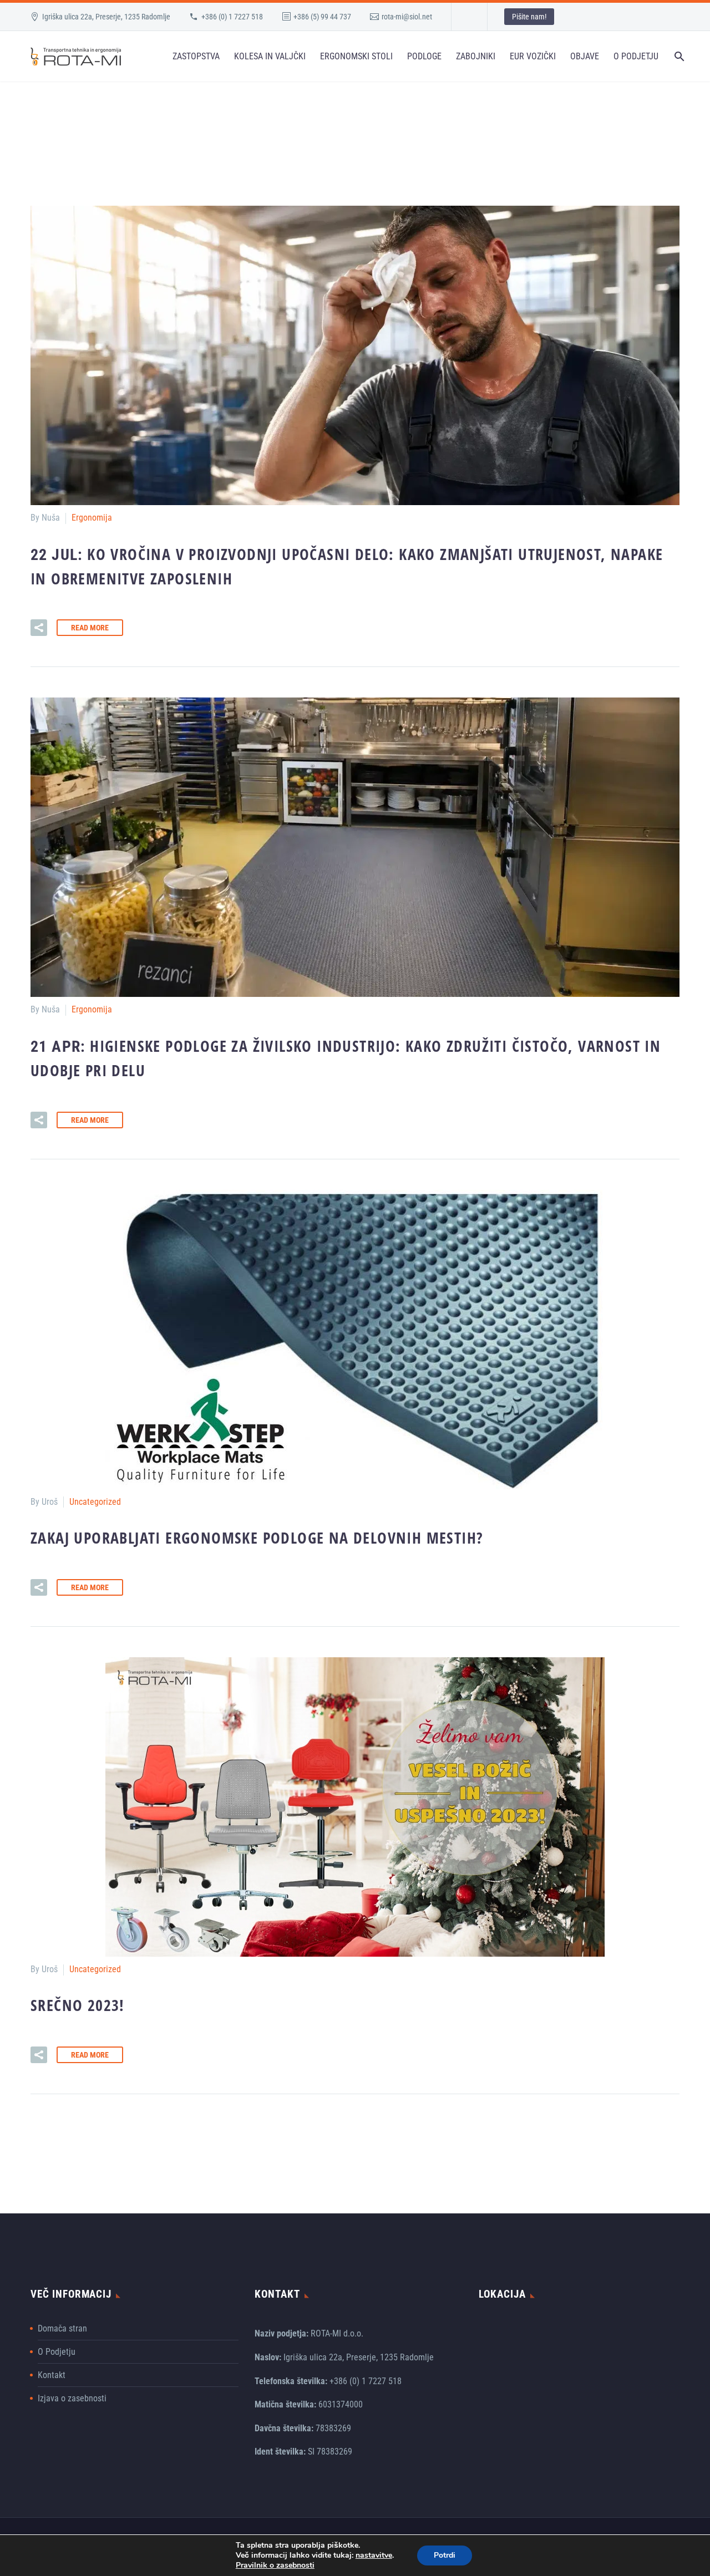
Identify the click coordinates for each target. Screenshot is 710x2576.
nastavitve (374, 2555)
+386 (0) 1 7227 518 (232, 17)
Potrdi (445, 2555)
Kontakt (52, 2375)
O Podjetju (636, 56)
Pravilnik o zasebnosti (275, 2565)
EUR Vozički (533, 56)
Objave (585, 56)
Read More (90, 628)
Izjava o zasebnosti (72, 2398)
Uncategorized (95, 1502)
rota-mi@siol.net (407, 17)
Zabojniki (476, 56)
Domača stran (62, 2328)
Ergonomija (92, 518)
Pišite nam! (529, 17)
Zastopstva (196, 56)
